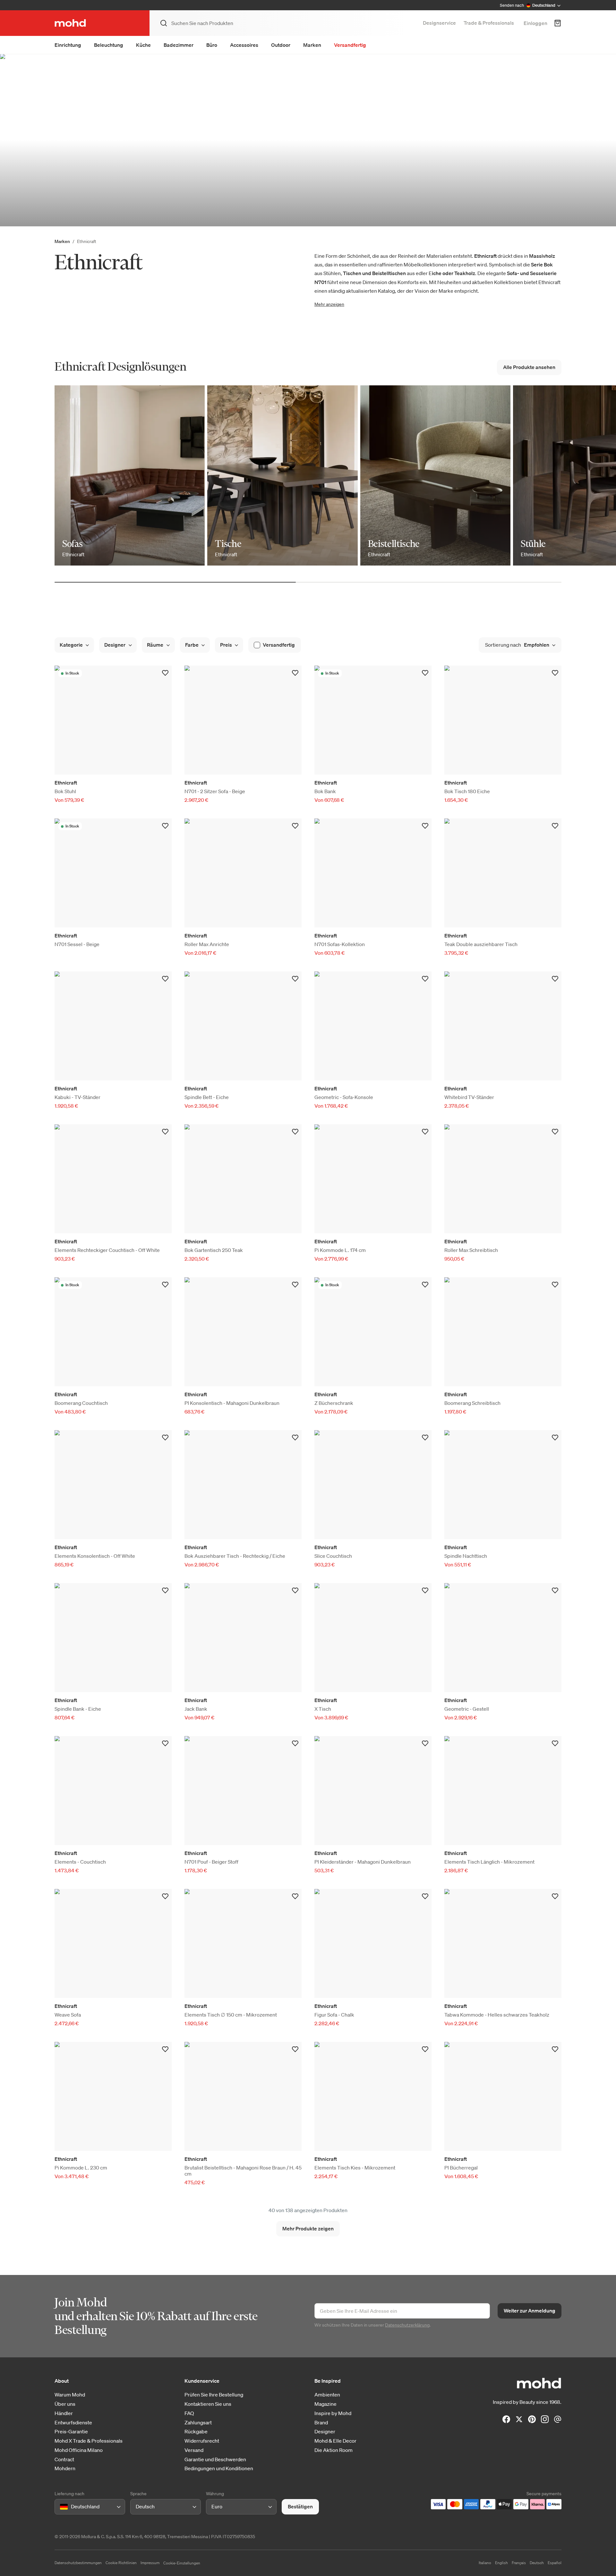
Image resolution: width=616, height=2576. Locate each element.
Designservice (439, 23)
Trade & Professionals (489, 23)
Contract (64, 2459)
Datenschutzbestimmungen (78, 2563)
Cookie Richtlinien (121, 2563)
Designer (325, 2432)
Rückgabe (196, 2432)
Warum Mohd (70, 2395)
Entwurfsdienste (73, 2423)
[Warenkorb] (558, 23)
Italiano (485, 2563)
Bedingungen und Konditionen (219, 2468)
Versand (194, 2450)
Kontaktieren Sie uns (208, 2404)
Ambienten (327, 2395)
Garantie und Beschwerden (215, 2459)
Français (519, 2563)
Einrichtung (68, 45)
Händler (64, 2413)
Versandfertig (350, 45)
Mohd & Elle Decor (335, 2441)
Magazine (325, 2404)
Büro (212, 45)
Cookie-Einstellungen (182, 2563)
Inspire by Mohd (333, 2413)
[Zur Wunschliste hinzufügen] (165, 673)
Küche (143, 45)
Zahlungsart (198, 2423)
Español (555, 2563)
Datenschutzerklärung (407, 2325)
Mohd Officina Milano (79, 2450)
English (501, 2563)
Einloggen (535, 23)
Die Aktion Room (334, 2450)
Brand (321, 2423)
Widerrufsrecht (202, 2441)
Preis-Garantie (71, 2432)
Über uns (65, 2404)
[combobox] (61, 2507)
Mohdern (65, 2468)
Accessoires (244, 45)
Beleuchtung (109, 45)
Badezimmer (179, 45)
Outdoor (281, 45)
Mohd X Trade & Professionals (89, 2441)
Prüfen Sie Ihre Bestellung (214, 2395)
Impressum (150, 2563)
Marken (312, 45)
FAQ (189, 2413)
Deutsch (537, 2563)
